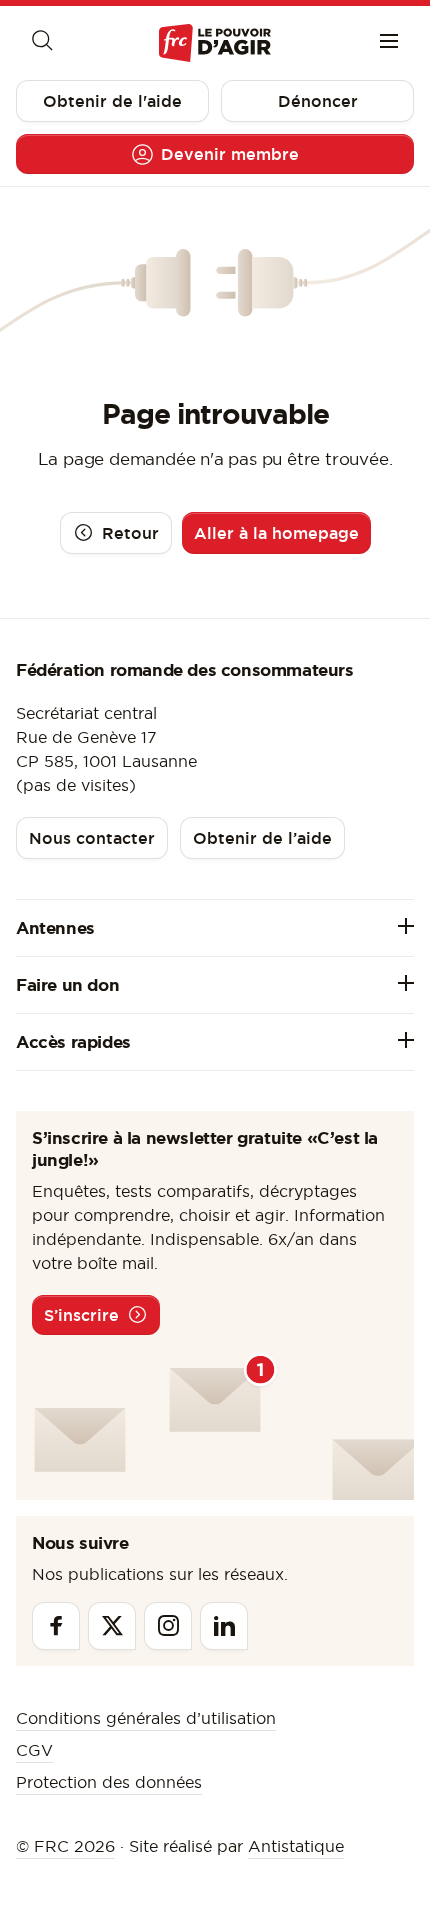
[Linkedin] (224, 1626)
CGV (34, 1750)
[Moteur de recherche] (41, 43)
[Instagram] (168, 1626)
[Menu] (389, 43)
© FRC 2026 (65, 1846)
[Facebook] (56, 1626)
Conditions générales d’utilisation (146, 1718)
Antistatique (296, 1846)
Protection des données (109, 1782)
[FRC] (215, 43)
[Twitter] (112, 1626)
